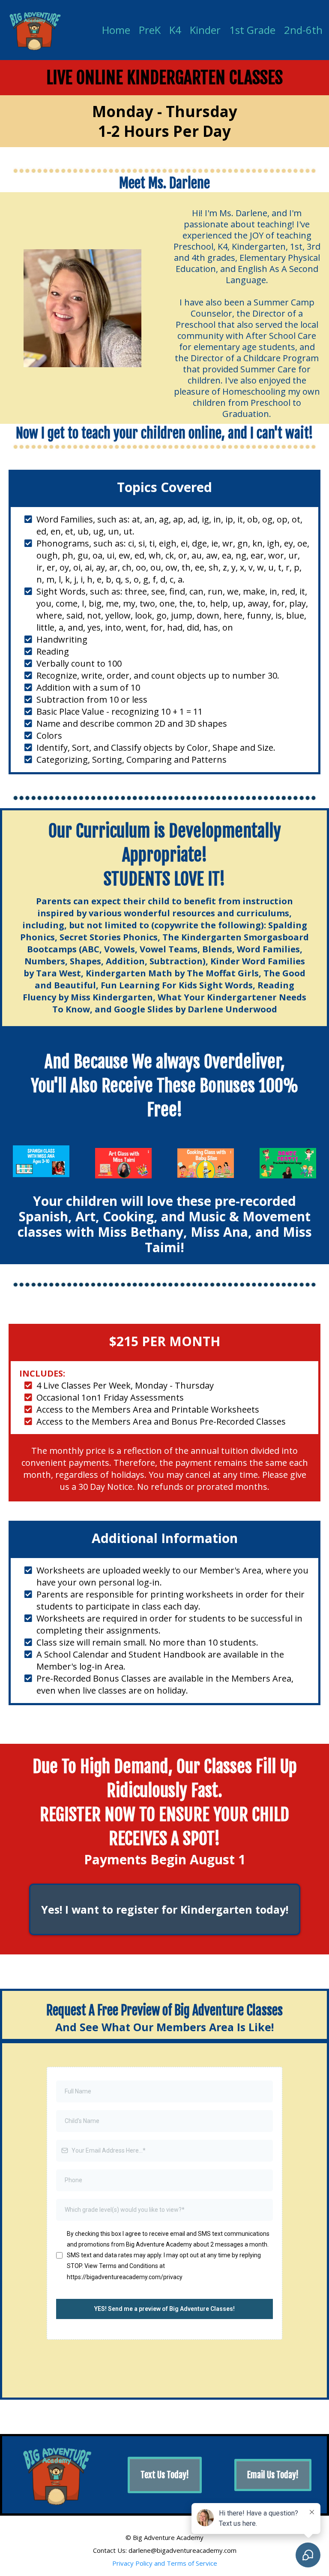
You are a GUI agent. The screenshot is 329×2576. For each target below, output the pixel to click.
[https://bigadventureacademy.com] (56, 2475)
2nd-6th (303, 30)
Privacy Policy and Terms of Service (165, 2563)
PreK (150, 30)
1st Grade (252, 30)
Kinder (205, 30)
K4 (175, 30)
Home (116, 30)
